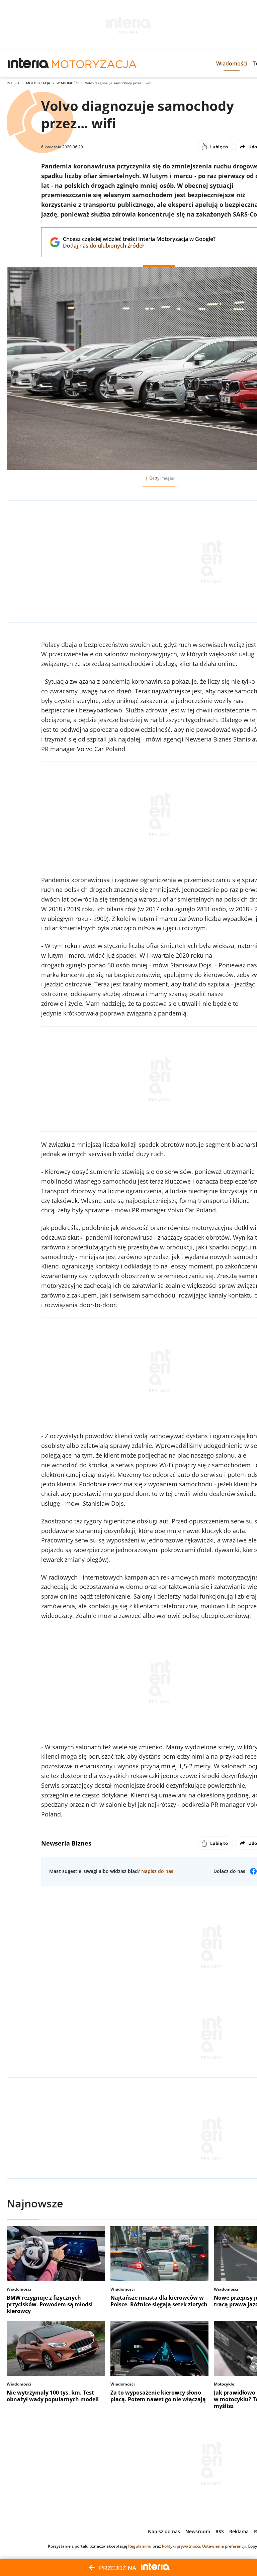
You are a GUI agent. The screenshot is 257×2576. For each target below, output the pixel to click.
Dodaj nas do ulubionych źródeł (139, 246)
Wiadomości (68, 83)
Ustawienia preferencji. (224, 2546)
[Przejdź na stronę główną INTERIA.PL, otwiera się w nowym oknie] (29, 63)
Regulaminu (140, 2546)
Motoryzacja (38, 83)
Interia (13, 83)
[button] (232, 63)
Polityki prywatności (181, 2546)
